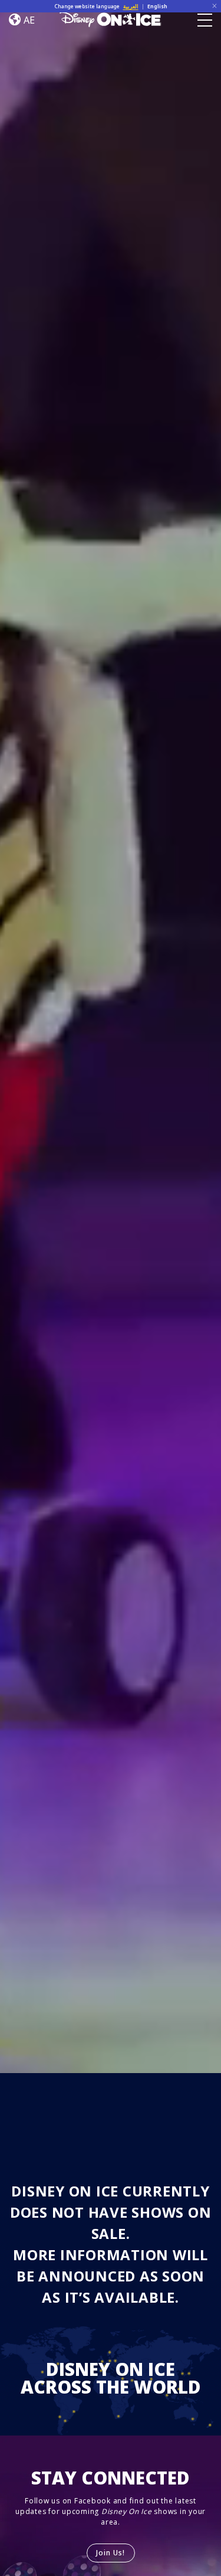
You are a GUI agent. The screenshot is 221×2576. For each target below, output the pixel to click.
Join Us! (111, 2553)
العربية (131, 6)
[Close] (215, 6)
